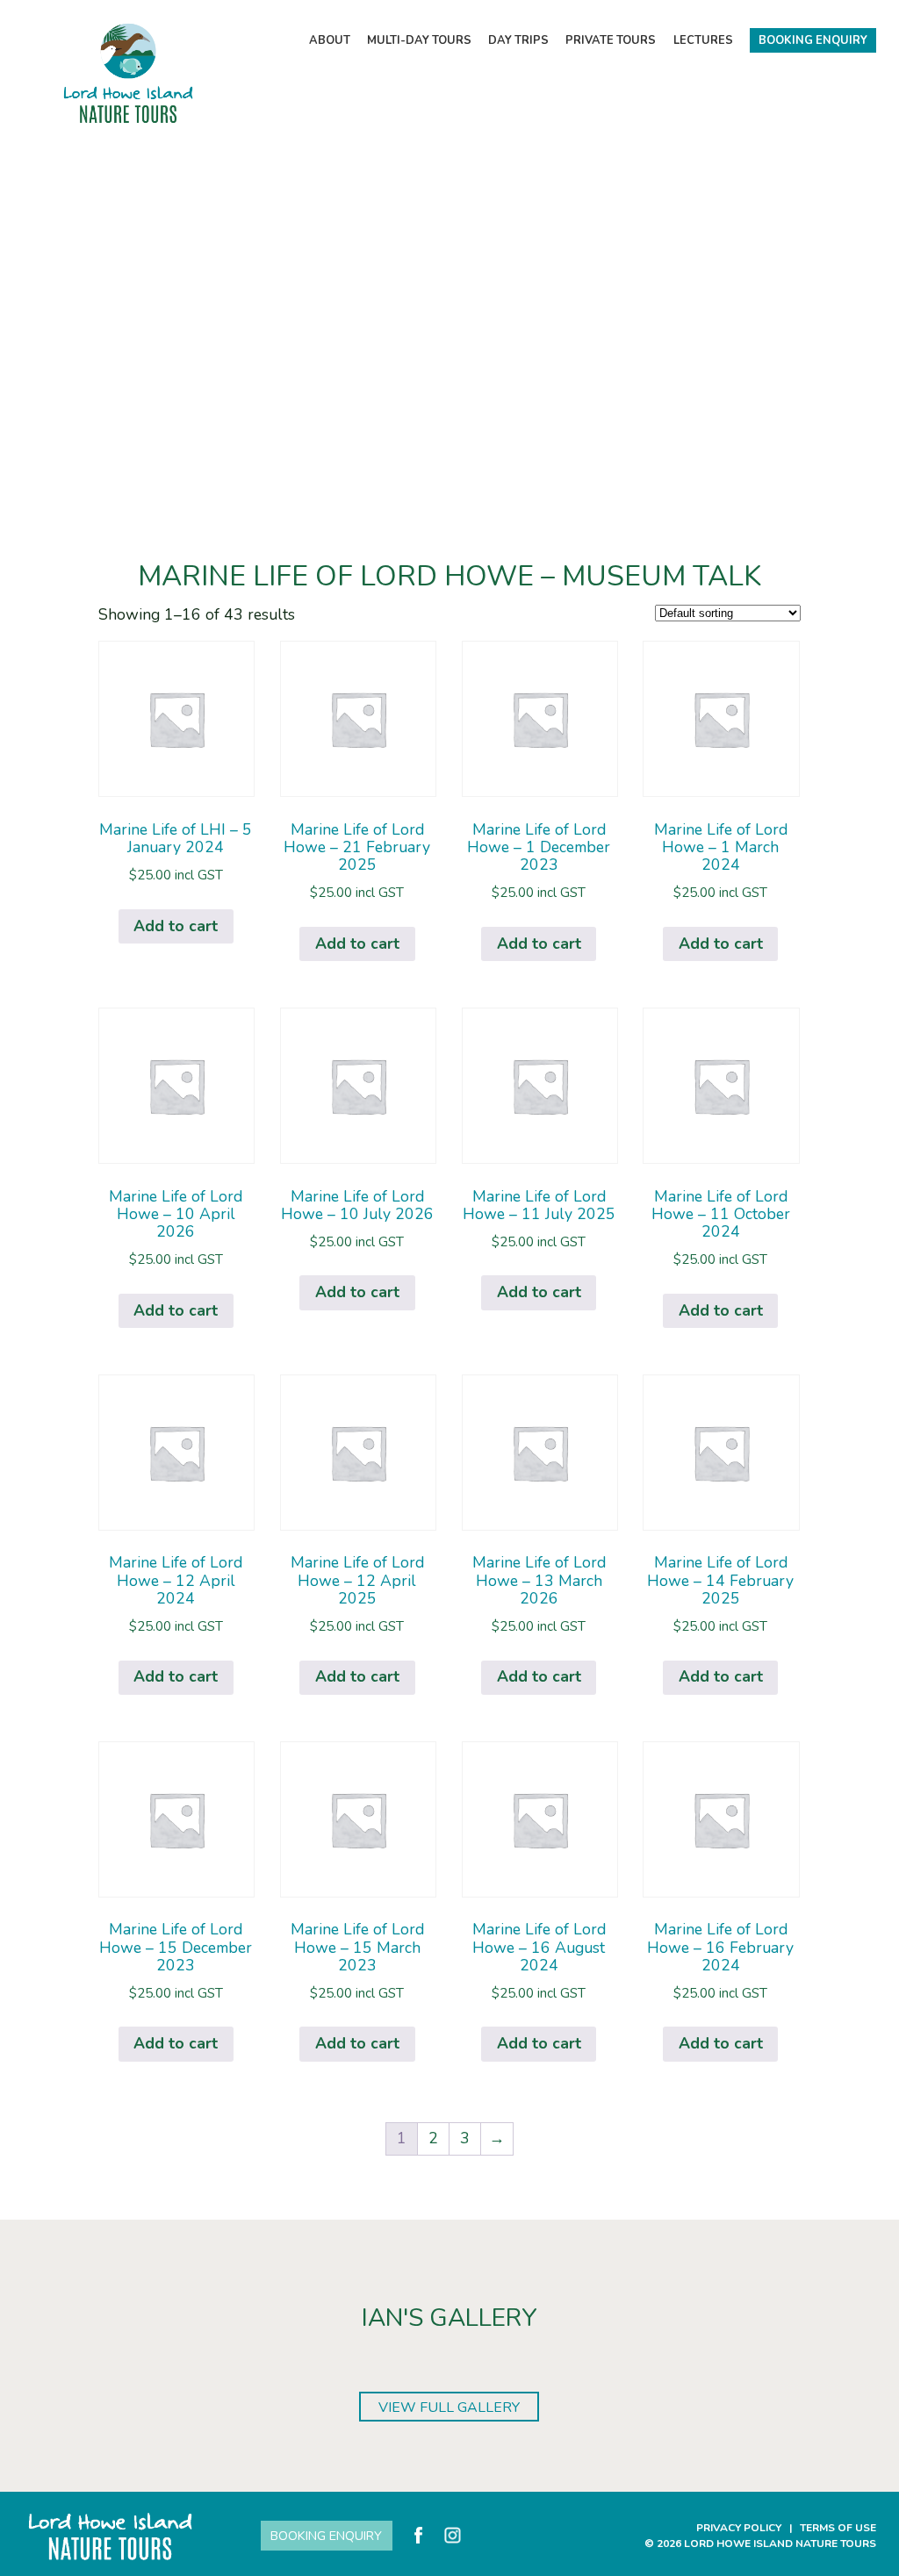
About (330, 40)
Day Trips (518, 40)
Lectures (703, 40)
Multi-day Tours (419, 40)
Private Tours (611, 40)
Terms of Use (838, 2528)
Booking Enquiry (813, 40)
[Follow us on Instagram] (453, 2535)
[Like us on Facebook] (418, 2535)
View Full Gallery (449, 2407)
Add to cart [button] (176, 926)
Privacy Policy (739, 2528)
